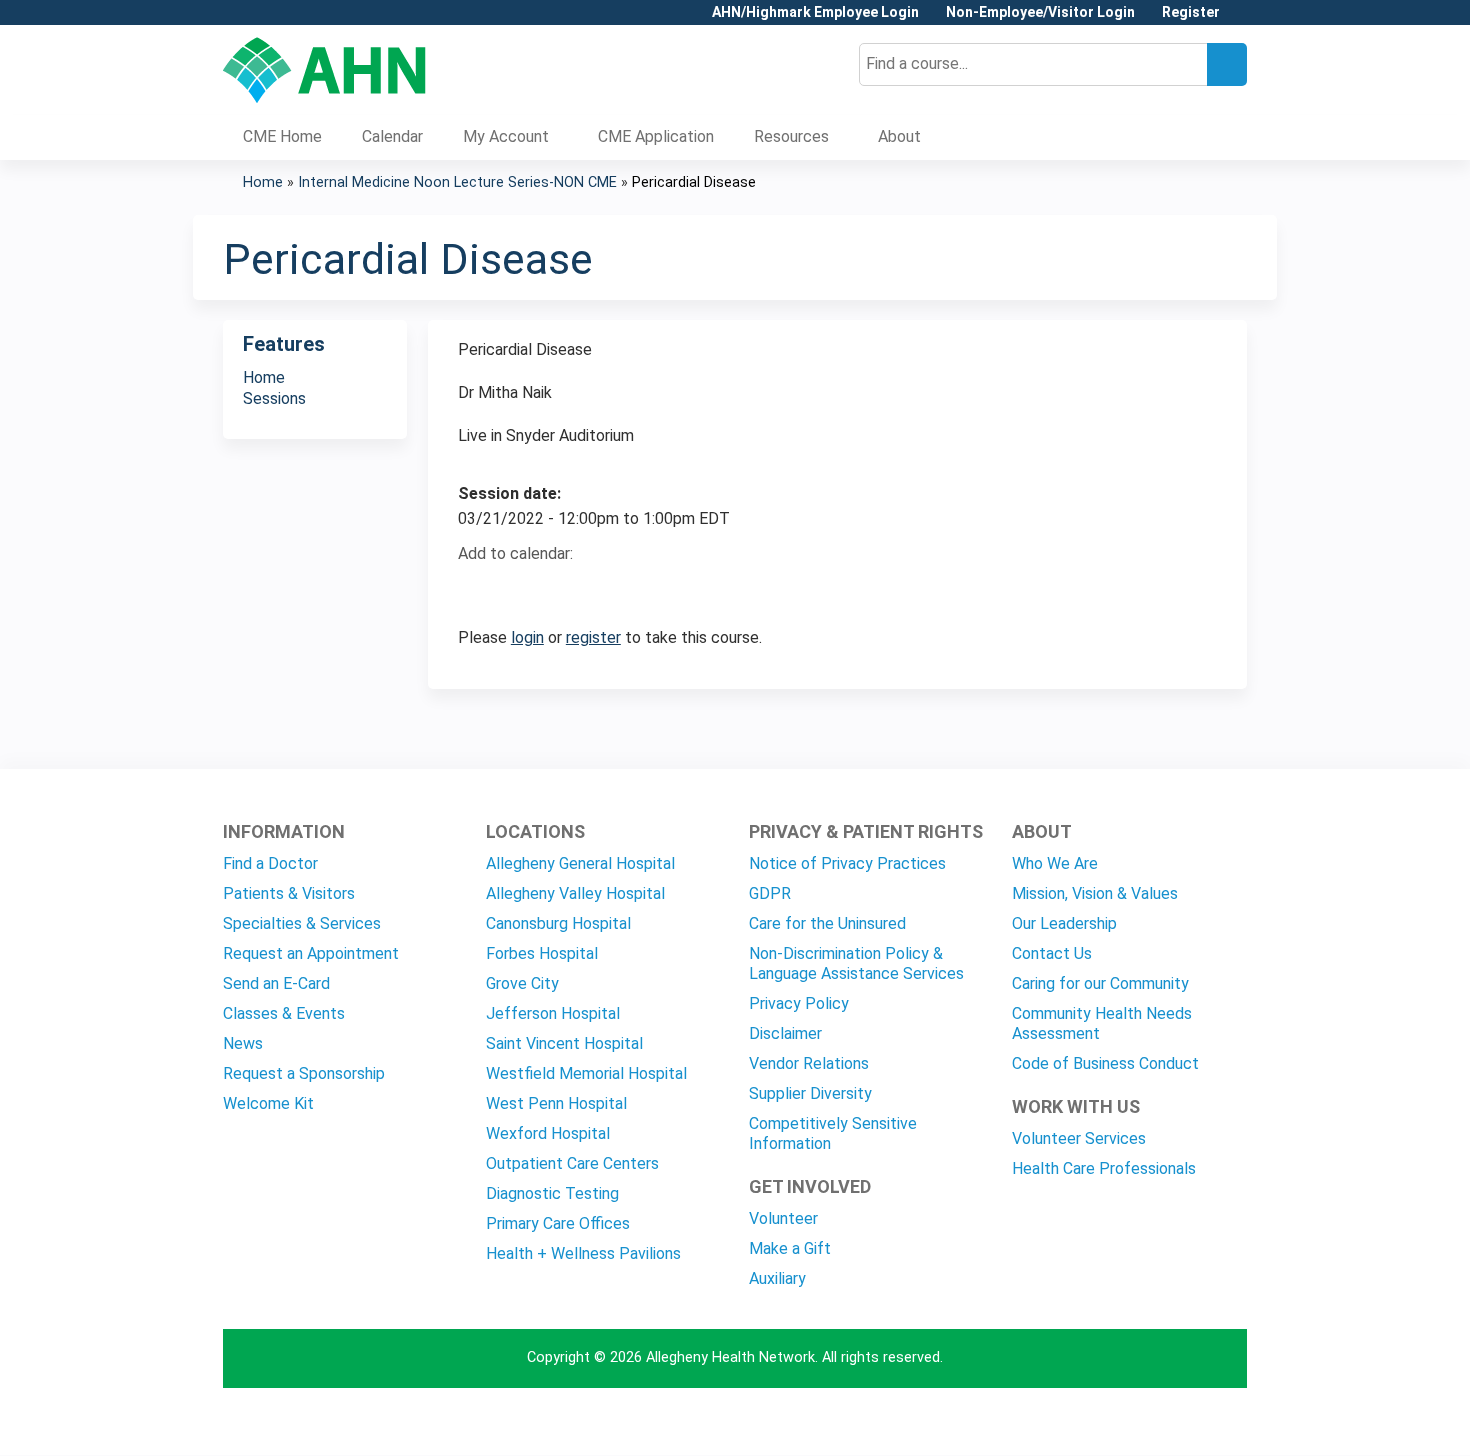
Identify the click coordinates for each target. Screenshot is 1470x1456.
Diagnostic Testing (552, 1193)
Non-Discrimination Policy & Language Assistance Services (856, 963)
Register (1191, 12)
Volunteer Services (1079, 1138)
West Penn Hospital (556, 1103)
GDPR (770, 893)
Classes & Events (284, 1013)
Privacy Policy (799, 1003)
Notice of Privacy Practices (847, 863)
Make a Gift (790, 1248)
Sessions (274, 398)
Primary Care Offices (558, 1223)
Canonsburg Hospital (558, 923)
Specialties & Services (302, 923)
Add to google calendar (478, 589)
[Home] (324, 70)
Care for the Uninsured (827, 923)
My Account (506, 136)
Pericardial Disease (694, 182)
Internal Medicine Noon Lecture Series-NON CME (457, 182)
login (527, 637)
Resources (791, 136)
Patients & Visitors (289, 893)
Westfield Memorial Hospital (586, 1073)
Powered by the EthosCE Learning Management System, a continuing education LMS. (1176, 1422)
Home (263, 182)
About (899, 136)
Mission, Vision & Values (1095, 893)
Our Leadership (1064, 923)
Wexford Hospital (548, 1133)
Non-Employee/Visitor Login (1040, 12)
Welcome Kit (268, 1103)
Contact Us (1052, 953)
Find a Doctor (270, 863)
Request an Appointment (311, 953)
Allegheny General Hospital (580, 863)
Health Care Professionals (1104, 1168)
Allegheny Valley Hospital (575, 893)
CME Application (656, 136)
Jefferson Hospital (553, 1013)
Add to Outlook (616, 589)
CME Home (282, 136)
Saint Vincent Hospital (564, 1043)
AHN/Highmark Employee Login (815, 12)
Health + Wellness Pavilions (583, 1253)
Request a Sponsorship (304, 1073)
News (243, 1043)
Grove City (522, 983)
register (593, 637)
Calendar (392, 136)
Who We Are (1055, 863)
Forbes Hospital (542, 953)
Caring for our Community (1100, 983)
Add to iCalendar (568, 588)
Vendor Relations (809, 1063)
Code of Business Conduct (1105, 1063)
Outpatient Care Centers (572, 1163)
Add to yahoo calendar (523, 589)
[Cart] (1241, 19)
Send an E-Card (276, 983)
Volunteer (783, 1218)
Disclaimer (785, 1033)
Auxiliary (777, 1278)
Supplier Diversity (810, 1093)
